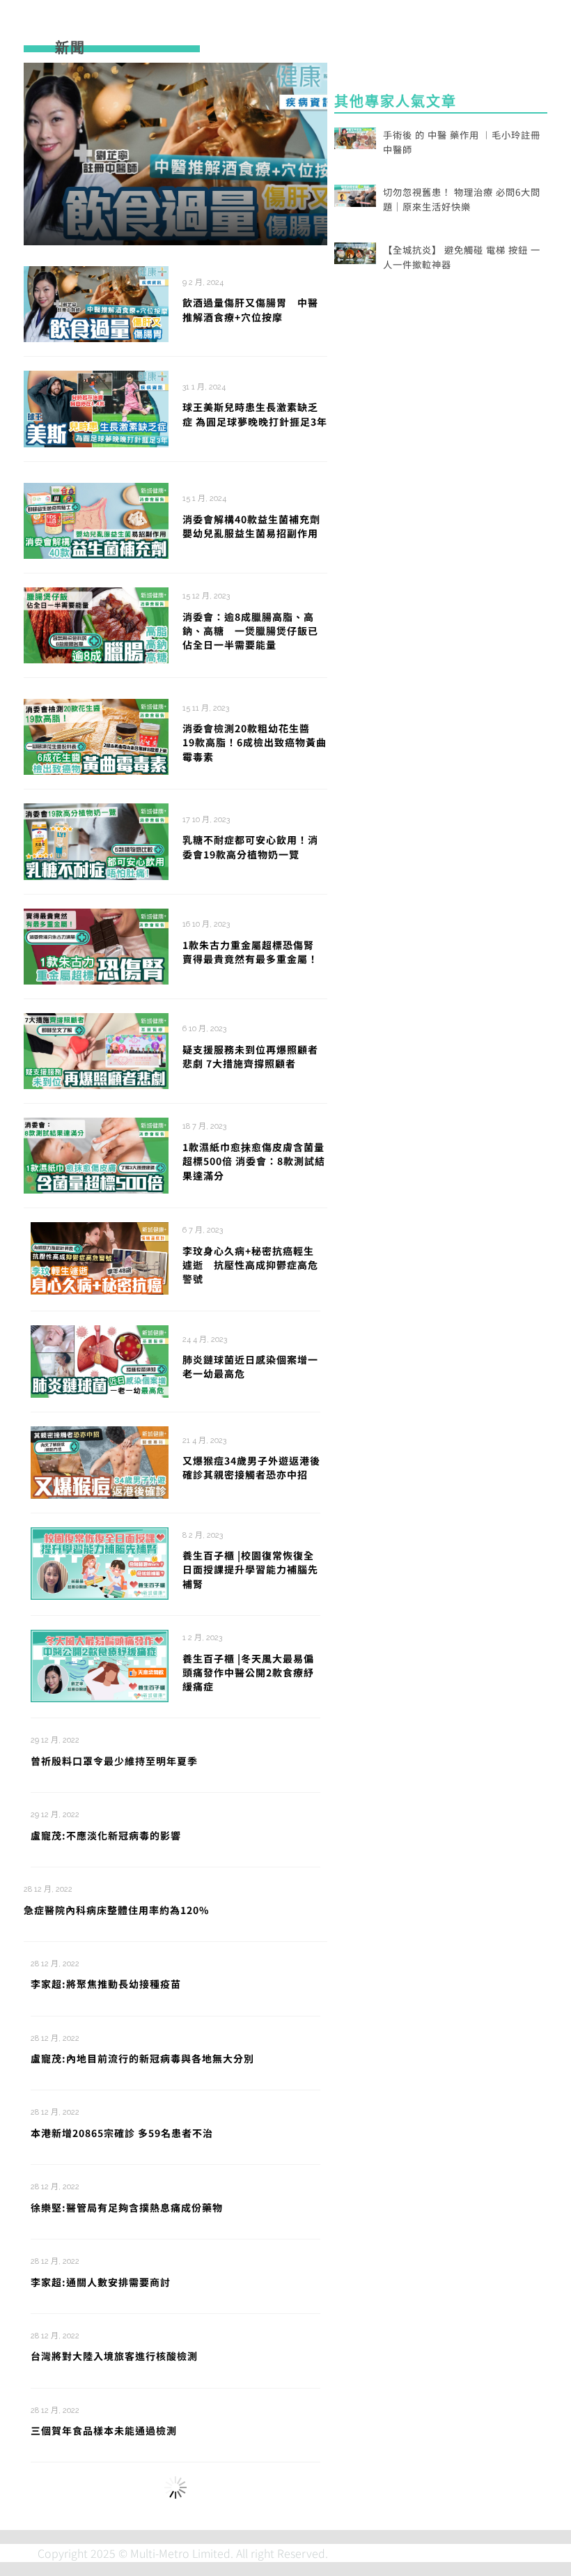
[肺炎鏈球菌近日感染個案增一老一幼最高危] (100, 1359)
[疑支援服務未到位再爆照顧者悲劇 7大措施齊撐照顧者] (96, 1049)
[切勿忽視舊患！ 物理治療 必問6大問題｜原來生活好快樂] (355, 194)
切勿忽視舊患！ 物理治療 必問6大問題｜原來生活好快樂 (462, 199)
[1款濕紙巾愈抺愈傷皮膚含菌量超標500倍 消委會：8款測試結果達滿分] (96, 1154)
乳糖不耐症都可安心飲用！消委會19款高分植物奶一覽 (250, 847)
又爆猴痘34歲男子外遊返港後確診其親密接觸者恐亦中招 (251, 1467)
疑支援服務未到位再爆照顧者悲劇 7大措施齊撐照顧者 (250, 1056)
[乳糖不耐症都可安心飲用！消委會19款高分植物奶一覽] (96, 840)
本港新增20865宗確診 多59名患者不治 (122, 2133)
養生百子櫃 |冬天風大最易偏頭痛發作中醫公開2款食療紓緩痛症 (248, 1673)
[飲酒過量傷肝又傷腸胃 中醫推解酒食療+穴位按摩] (176, 154)
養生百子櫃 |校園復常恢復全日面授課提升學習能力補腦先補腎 (250, 1569)
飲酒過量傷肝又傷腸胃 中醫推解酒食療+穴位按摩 (250, 309)
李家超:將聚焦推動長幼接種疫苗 (106, 1984)
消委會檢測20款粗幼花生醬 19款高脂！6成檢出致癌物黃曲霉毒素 (255, 742)
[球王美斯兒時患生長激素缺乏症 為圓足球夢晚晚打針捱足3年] (96, 407)
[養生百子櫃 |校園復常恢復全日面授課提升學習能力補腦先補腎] (100, 1561)
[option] (176, 154)
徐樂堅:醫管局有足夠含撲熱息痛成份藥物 (127, 2207)
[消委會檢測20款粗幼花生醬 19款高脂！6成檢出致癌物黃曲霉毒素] (96, 735)
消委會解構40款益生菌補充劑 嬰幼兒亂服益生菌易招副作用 (257, 526)
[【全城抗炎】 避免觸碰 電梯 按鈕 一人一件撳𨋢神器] (355, 252)
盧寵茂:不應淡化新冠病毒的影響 (106, 1835)
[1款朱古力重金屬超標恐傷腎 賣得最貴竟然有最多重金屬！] (96, 945)
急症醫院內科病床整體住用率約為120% (116, 1910)
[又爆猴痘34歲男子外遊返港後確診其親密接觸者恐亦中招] (100, 1460)
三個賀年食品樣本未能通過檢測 (104, 2430)
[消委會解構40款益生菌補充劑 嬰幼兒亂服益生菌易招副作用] (96, 519)
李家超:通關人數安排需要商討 (101, 2282)
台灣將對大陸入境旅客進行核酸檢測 (114, 2356)
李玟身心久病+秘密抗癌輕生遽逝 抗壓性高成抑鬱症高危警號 (250, 1265)
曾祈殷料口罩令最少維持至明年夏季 (114, 1761)
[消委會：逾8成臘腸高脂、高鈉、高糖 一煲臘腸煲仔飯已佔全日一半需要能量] (96, 624)
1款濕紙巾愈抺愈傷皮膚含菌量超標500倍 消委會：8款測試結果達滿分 (254, 1161)
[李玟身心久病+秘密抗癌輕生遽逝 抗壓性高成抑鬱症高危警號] (100, 1257)
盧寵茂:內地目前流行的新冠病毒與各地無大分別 (142, 2058)
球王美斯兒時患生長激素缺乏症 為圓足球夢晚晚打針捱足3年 (255, 414)
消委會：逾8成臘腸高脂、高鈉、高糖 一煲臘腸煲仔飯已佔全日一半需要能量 (250, 631)
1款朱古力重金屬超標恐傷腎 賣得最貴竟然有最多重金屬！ (253, 952)
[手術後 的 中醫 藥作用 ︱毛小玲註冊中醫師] (355, 137)
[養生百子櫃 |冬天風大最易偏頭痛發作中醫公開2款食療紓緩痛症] (100, 1664)
